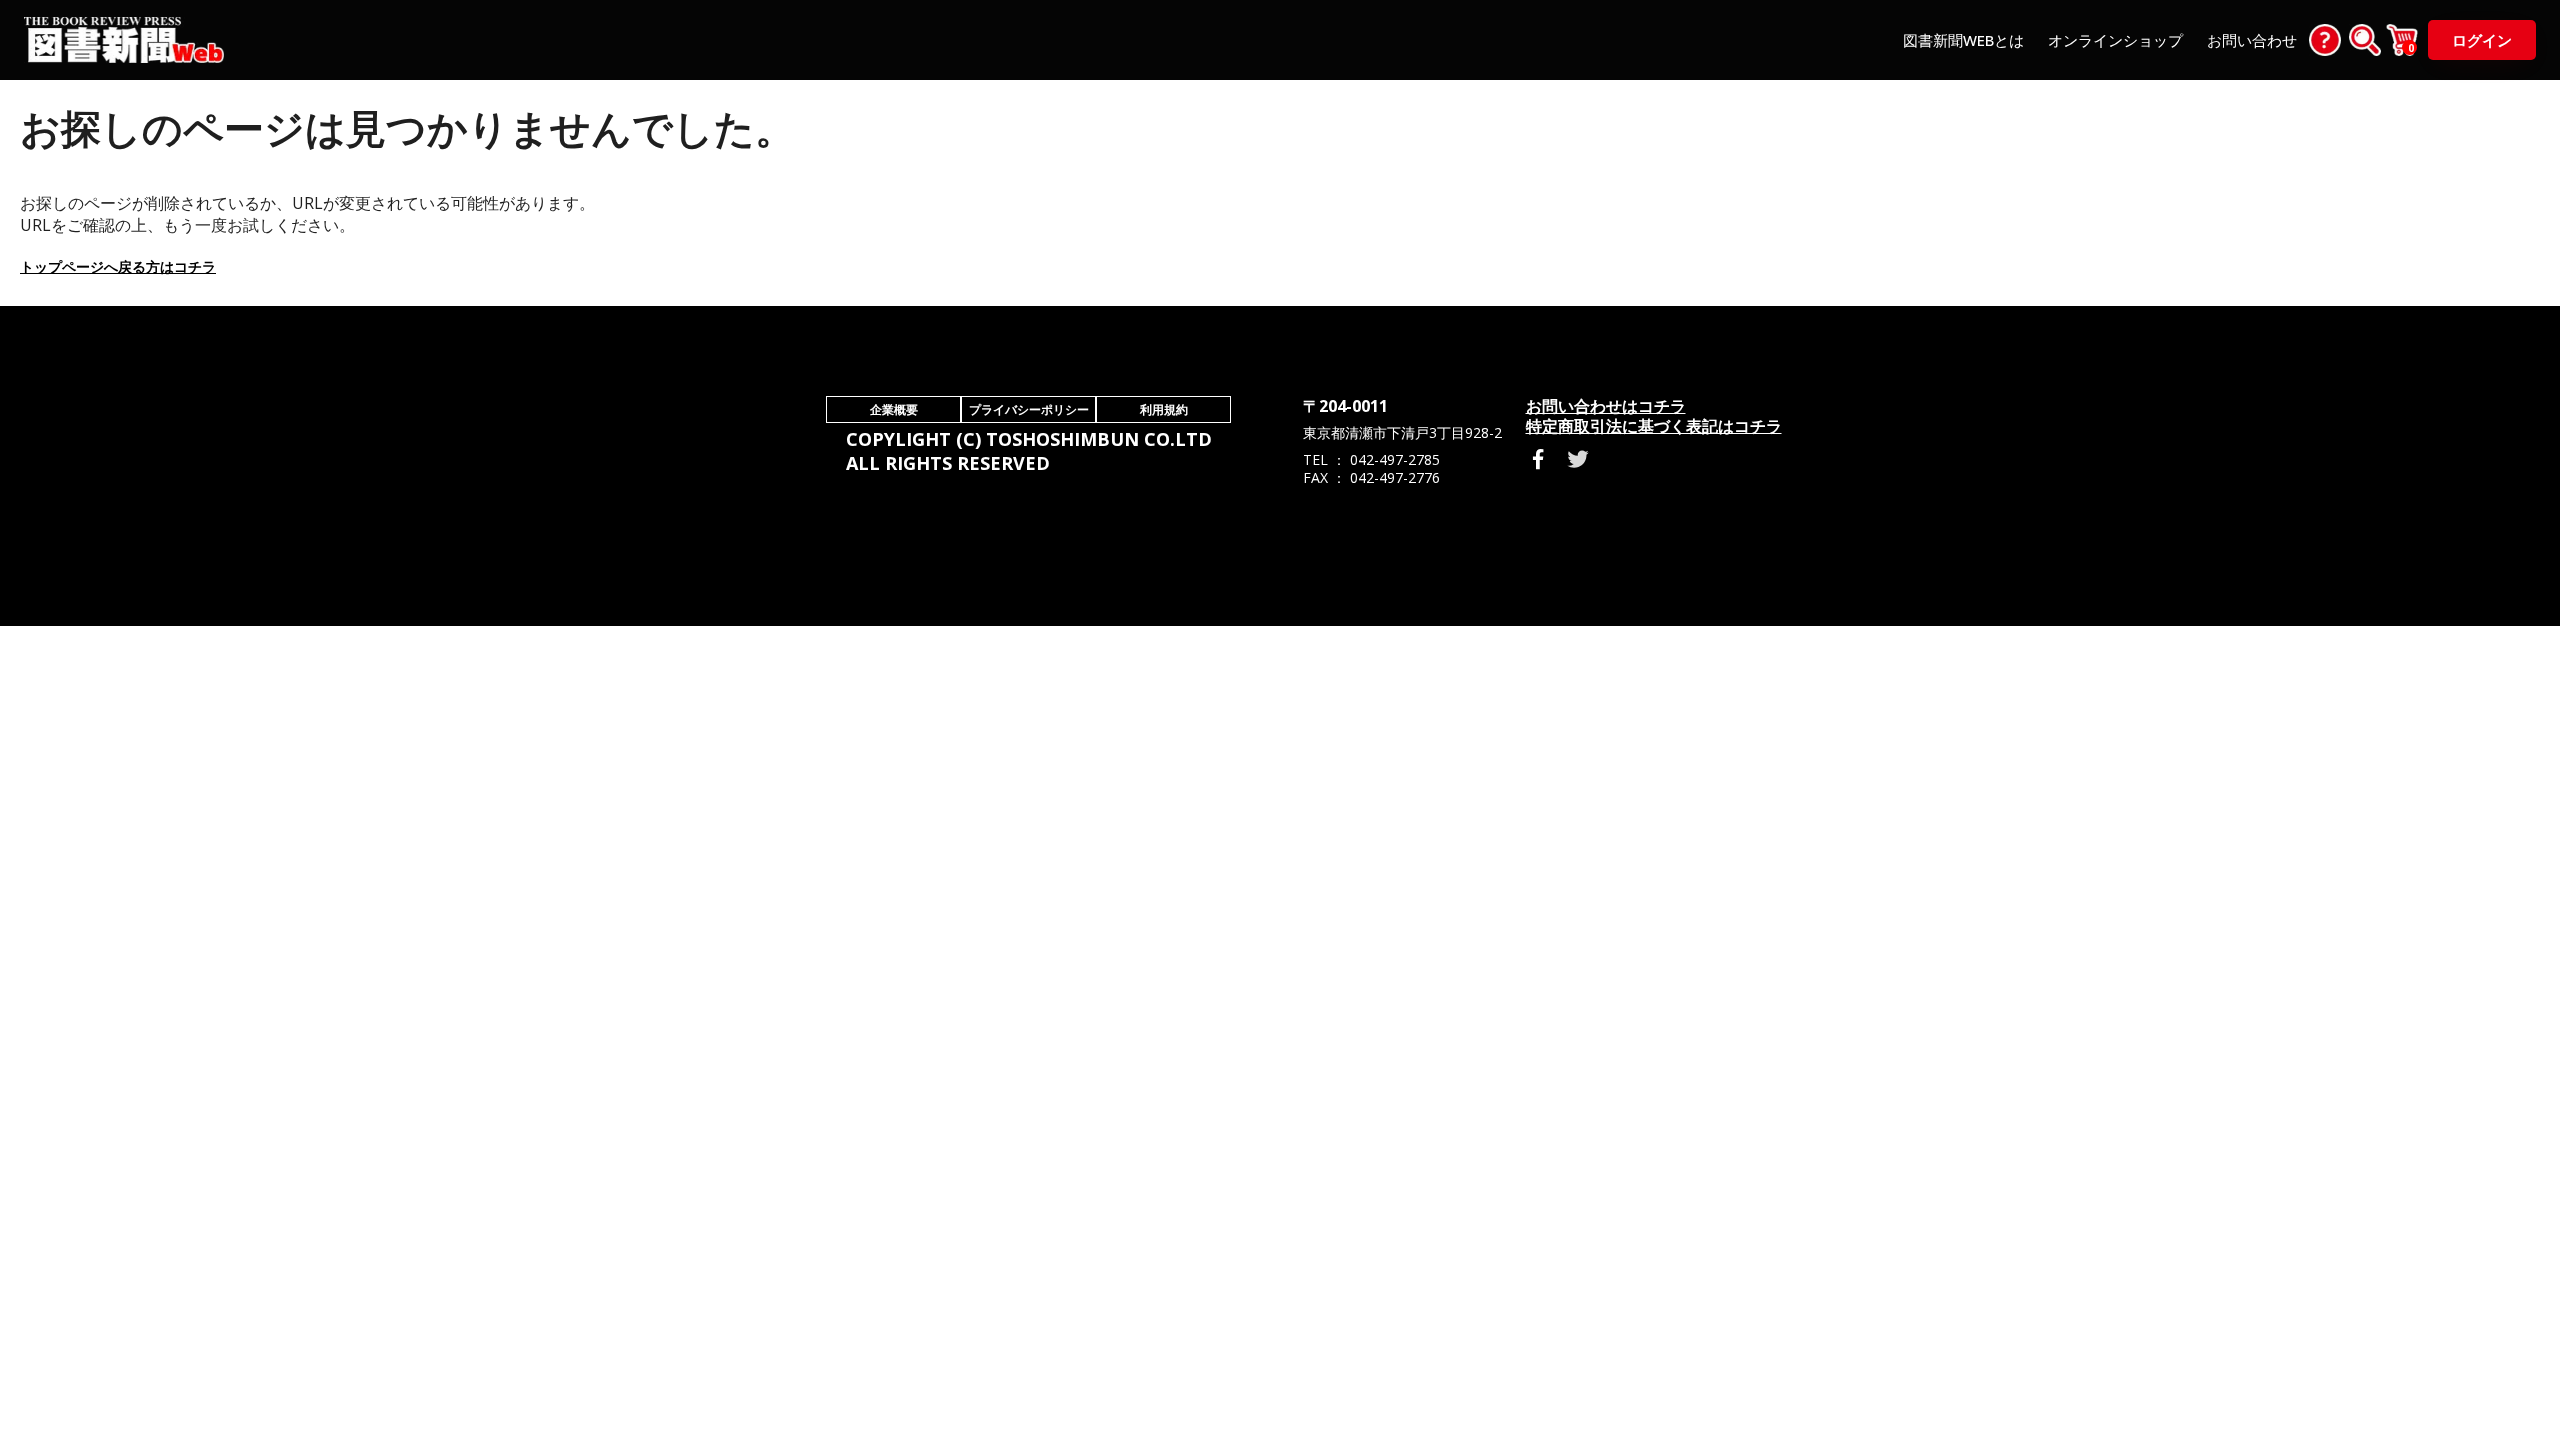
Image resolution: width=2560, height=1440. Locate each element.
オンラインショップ (2115, 40)
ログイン (2482, 40)
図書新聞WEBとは (1963, 40)
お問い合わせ (2252, 40)
